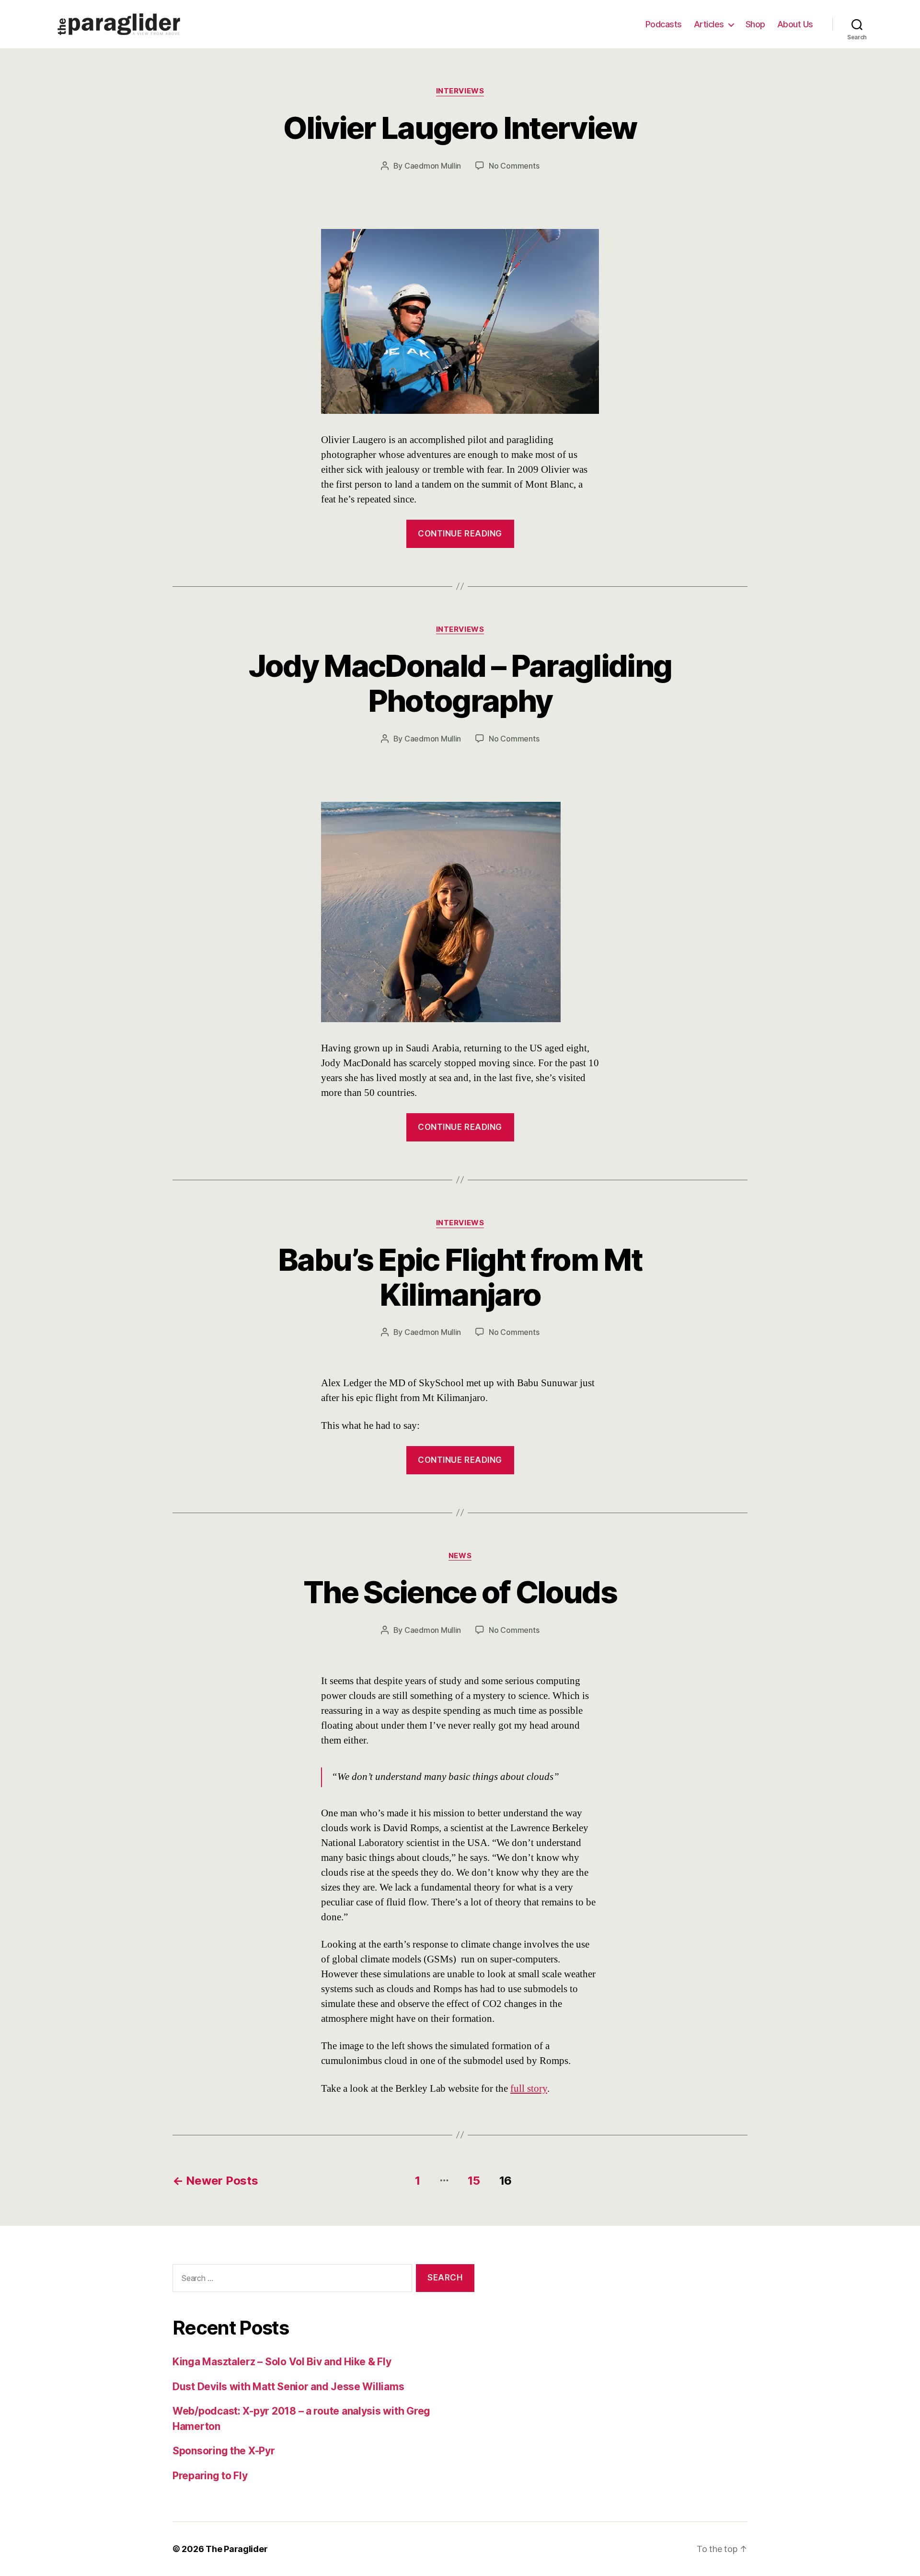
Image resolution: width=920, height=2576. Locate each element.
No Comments (514, 166)
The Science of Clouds (460, 1592)
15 (474, 2181)
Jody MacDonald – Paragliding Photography (460, 683)
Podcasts (664, 24)
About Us (795, 24)
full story (529, 2089)
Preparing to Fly (210, 2476)
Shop (755, 24)
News (460, 1556)
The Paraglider (236, 2549)
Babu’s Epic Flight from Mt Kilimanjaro (460, 1277)
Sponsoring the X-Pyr (224, 2451)
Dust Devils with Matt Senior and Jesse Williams (288, 2387)
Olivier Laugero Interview (460, 128)
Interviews (460, 91)
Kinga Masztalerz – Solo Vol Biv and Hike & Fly (282, 2362)
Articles (709, 24)
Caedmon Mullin (433, 166)
